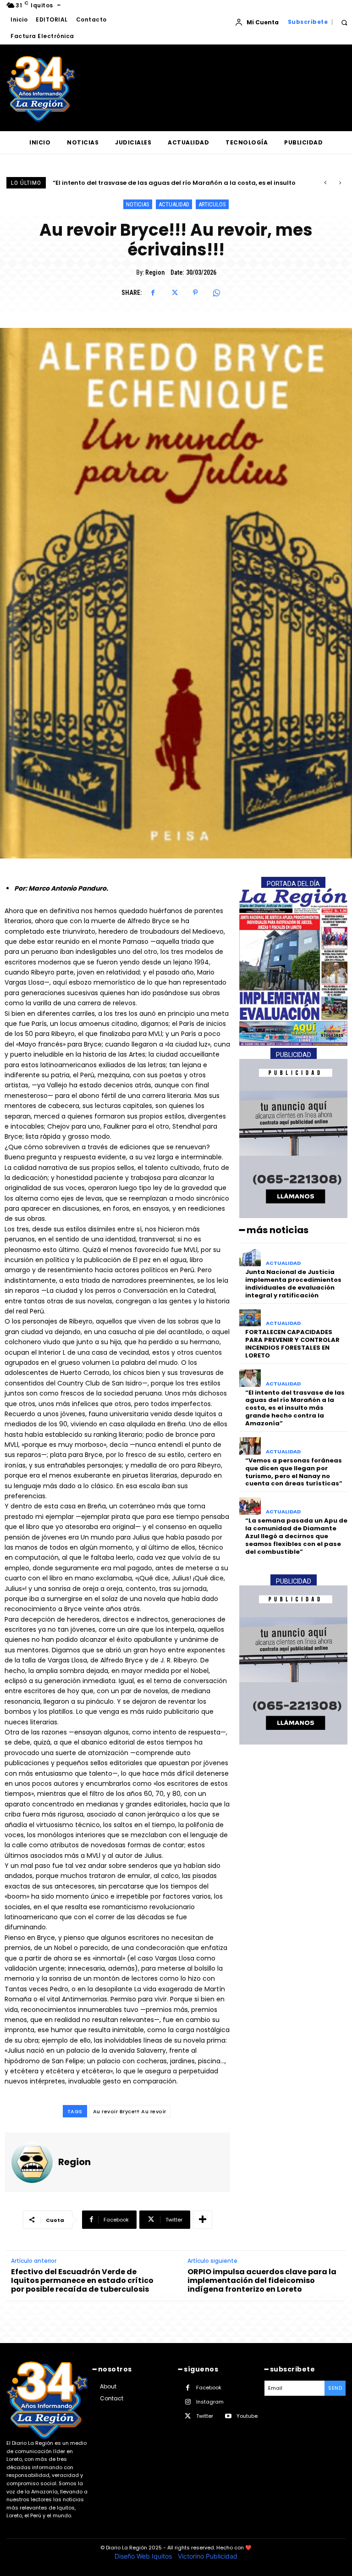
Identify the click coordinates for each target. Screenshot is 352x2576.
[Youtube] (228, 2416)
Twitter (205, 2416)
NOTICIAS (138, 204)
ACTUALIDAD (174, 204)
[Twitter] (174, 293)
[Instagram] (188, 2402)
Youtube (247, 2416)
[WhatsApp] (216, 293)
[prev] (325, 183)
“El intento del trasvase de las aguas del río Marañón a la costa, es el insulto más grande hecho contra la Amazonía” (295, 1408)
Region (155, 272)
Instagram (210, 2402)
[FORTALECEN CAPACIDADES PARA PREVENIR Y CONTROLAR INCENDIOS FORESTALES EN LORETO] (250, 1318)
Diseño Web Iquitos (144, 2556)
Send (335, 2388)
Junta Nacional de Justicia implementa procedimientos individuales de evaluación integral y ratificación (293, 1284)
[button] (344, 22)
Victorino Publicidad (208, 2556)
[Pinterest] (195, 293)
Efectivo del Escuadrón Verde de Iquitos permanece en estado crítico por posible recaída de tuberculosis (82, 2281)
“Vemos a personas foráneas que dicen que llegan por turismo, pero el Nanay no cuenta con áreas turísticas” (294, 1472)
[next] (340, 183)
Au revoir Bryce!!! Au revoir (130, 2111)
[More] (203, 2220)
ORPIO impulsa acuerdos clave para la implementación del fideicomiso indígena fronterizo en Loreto (262, 2281)
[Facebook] (153, 293)
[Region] (32, 2162)
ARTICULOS (212, 204)
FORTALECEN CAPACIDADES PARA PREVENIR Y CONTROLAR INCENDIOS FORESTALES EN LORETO (292, 1344)
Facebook (209, 2388)
